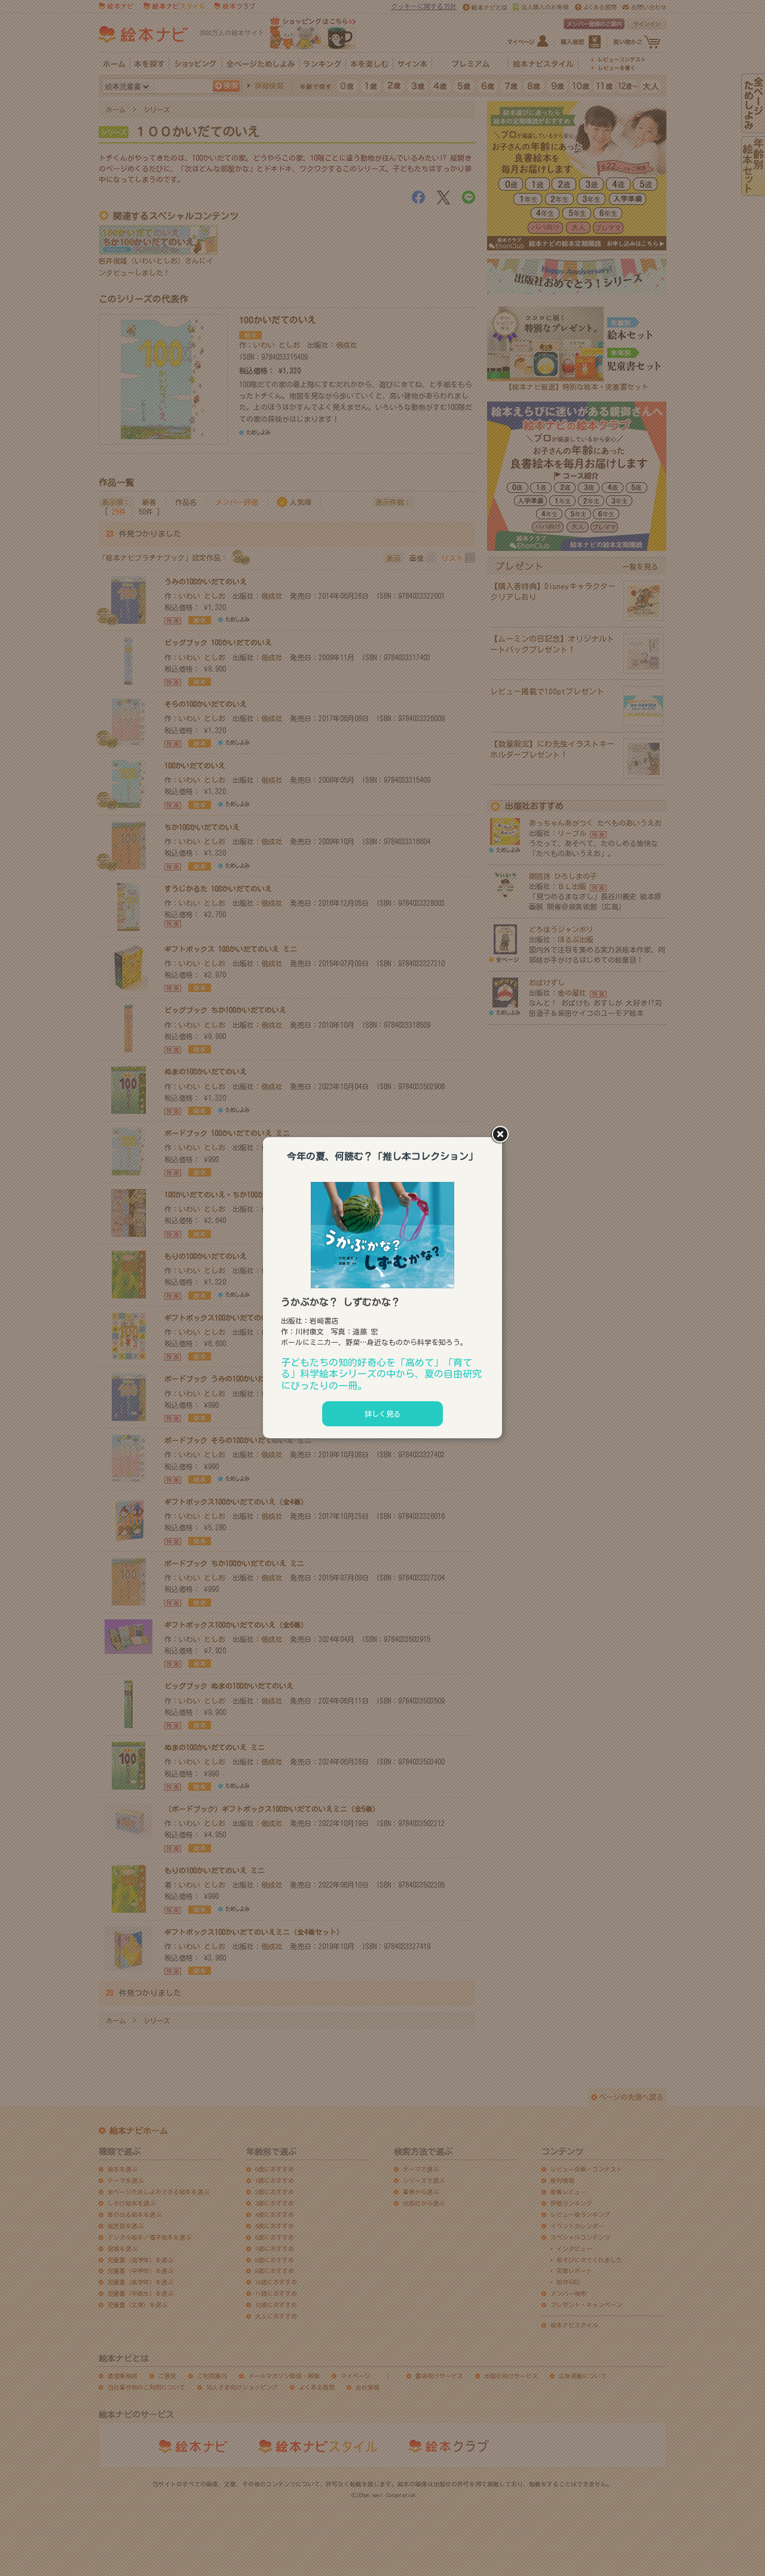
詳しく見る (382, 1414)
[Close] (502, 1135)
